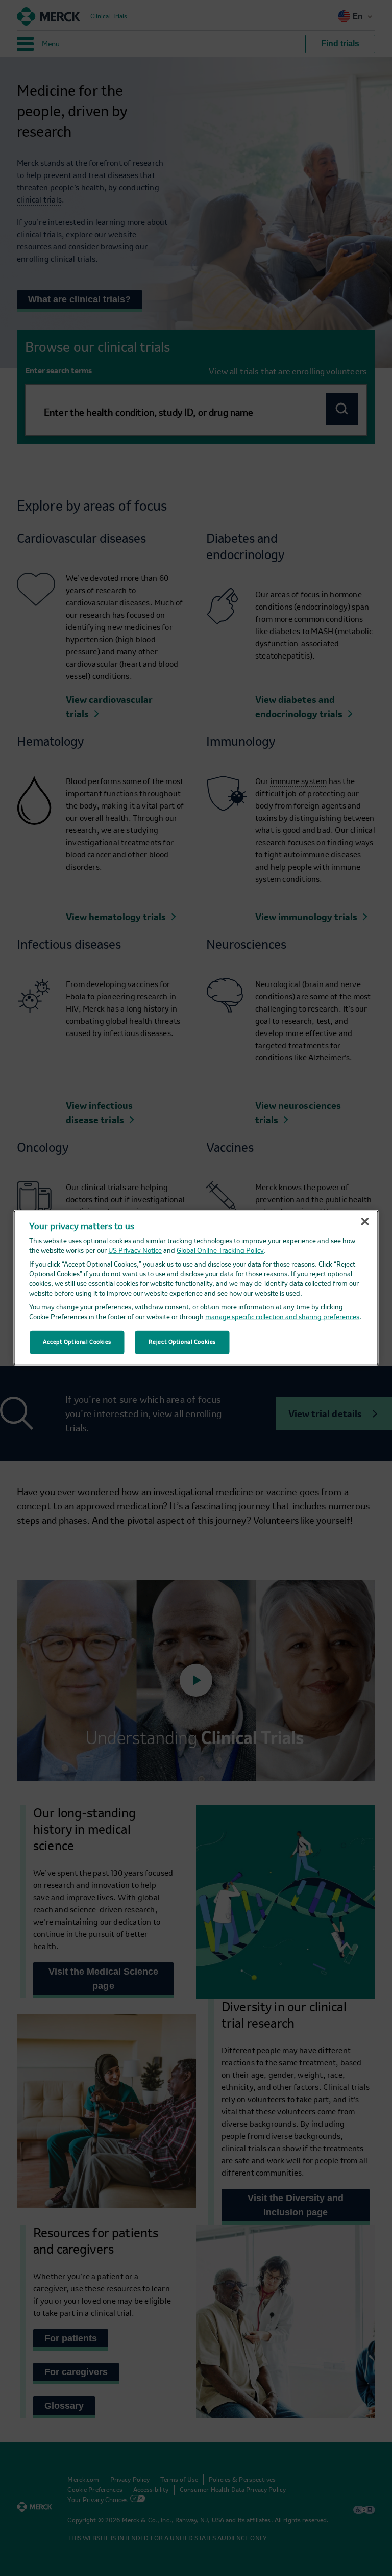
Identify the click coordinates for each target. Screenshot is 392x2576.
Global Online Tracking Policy (220, 1251)
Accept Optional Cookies (77, 1342)
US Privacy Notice (135, 1251)
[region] (196, 1288)
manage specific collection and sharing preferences (282, 1317)
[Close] (365, 1222)
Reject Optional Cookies (182, 1342)
